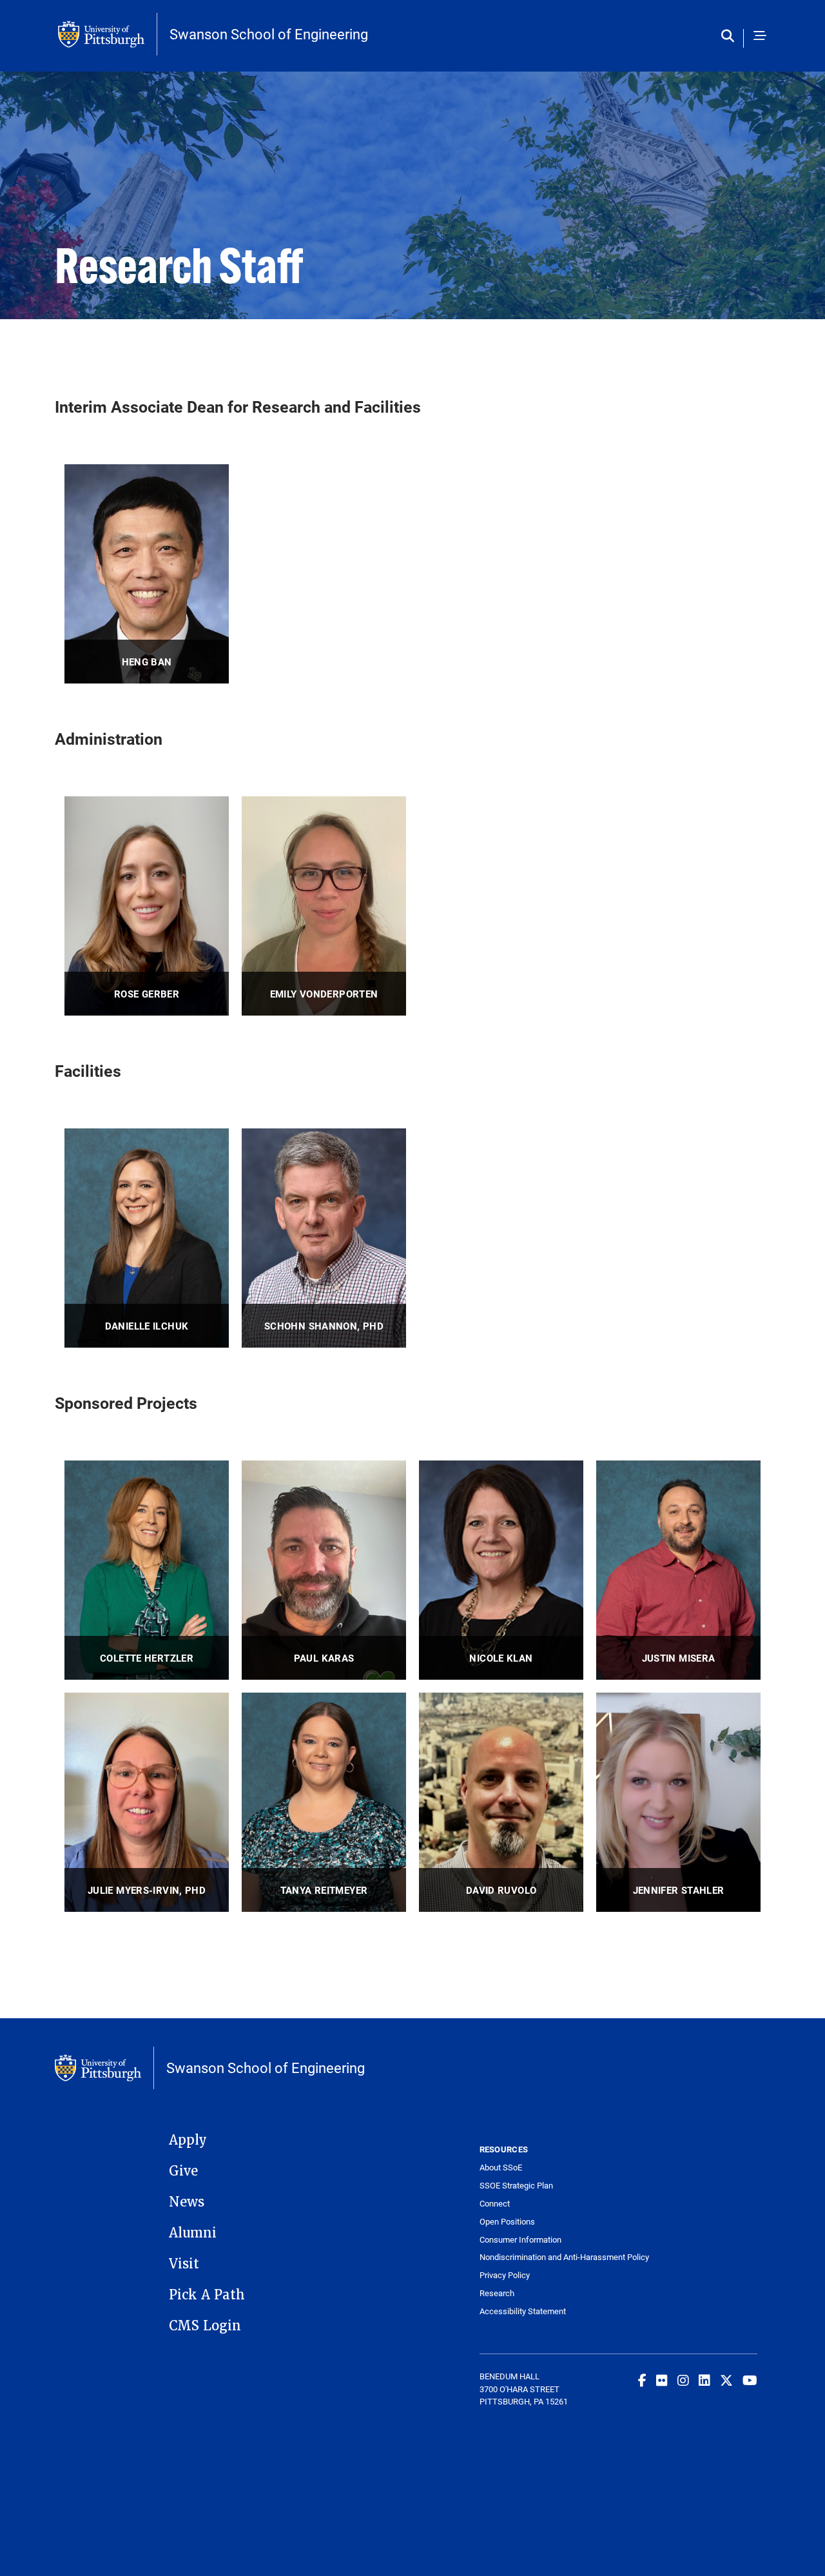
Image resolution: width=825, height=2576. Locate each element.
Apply (188, 2140)
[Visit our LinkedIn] (704, 2380)
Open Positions (507, 2222)
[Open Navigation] (760, 36)
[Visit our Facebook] (642, 2380)
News (187, 2202)
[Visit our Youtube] (750, 2380)
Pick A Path (207, 2295)
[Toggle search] (731, 36)
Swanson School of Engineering (269, 34)
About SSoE (501, 2168)
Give (183, 2171)
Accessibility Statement (523, 2311)
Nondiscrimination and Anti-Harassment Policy (549, 2257)
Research (497, 2293)
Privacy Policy (505, 2275)
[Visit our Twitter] (726, 2380)
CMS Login (205, 2326)
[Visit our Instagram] (683, 2380)
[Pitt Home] (108, 34)
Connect (495, 2204)
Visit (184, 2264)
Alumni (193, 2233)
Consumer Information (520, 2240)
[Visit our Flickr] (662, 2380)
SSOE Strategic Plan (516, 2186)
